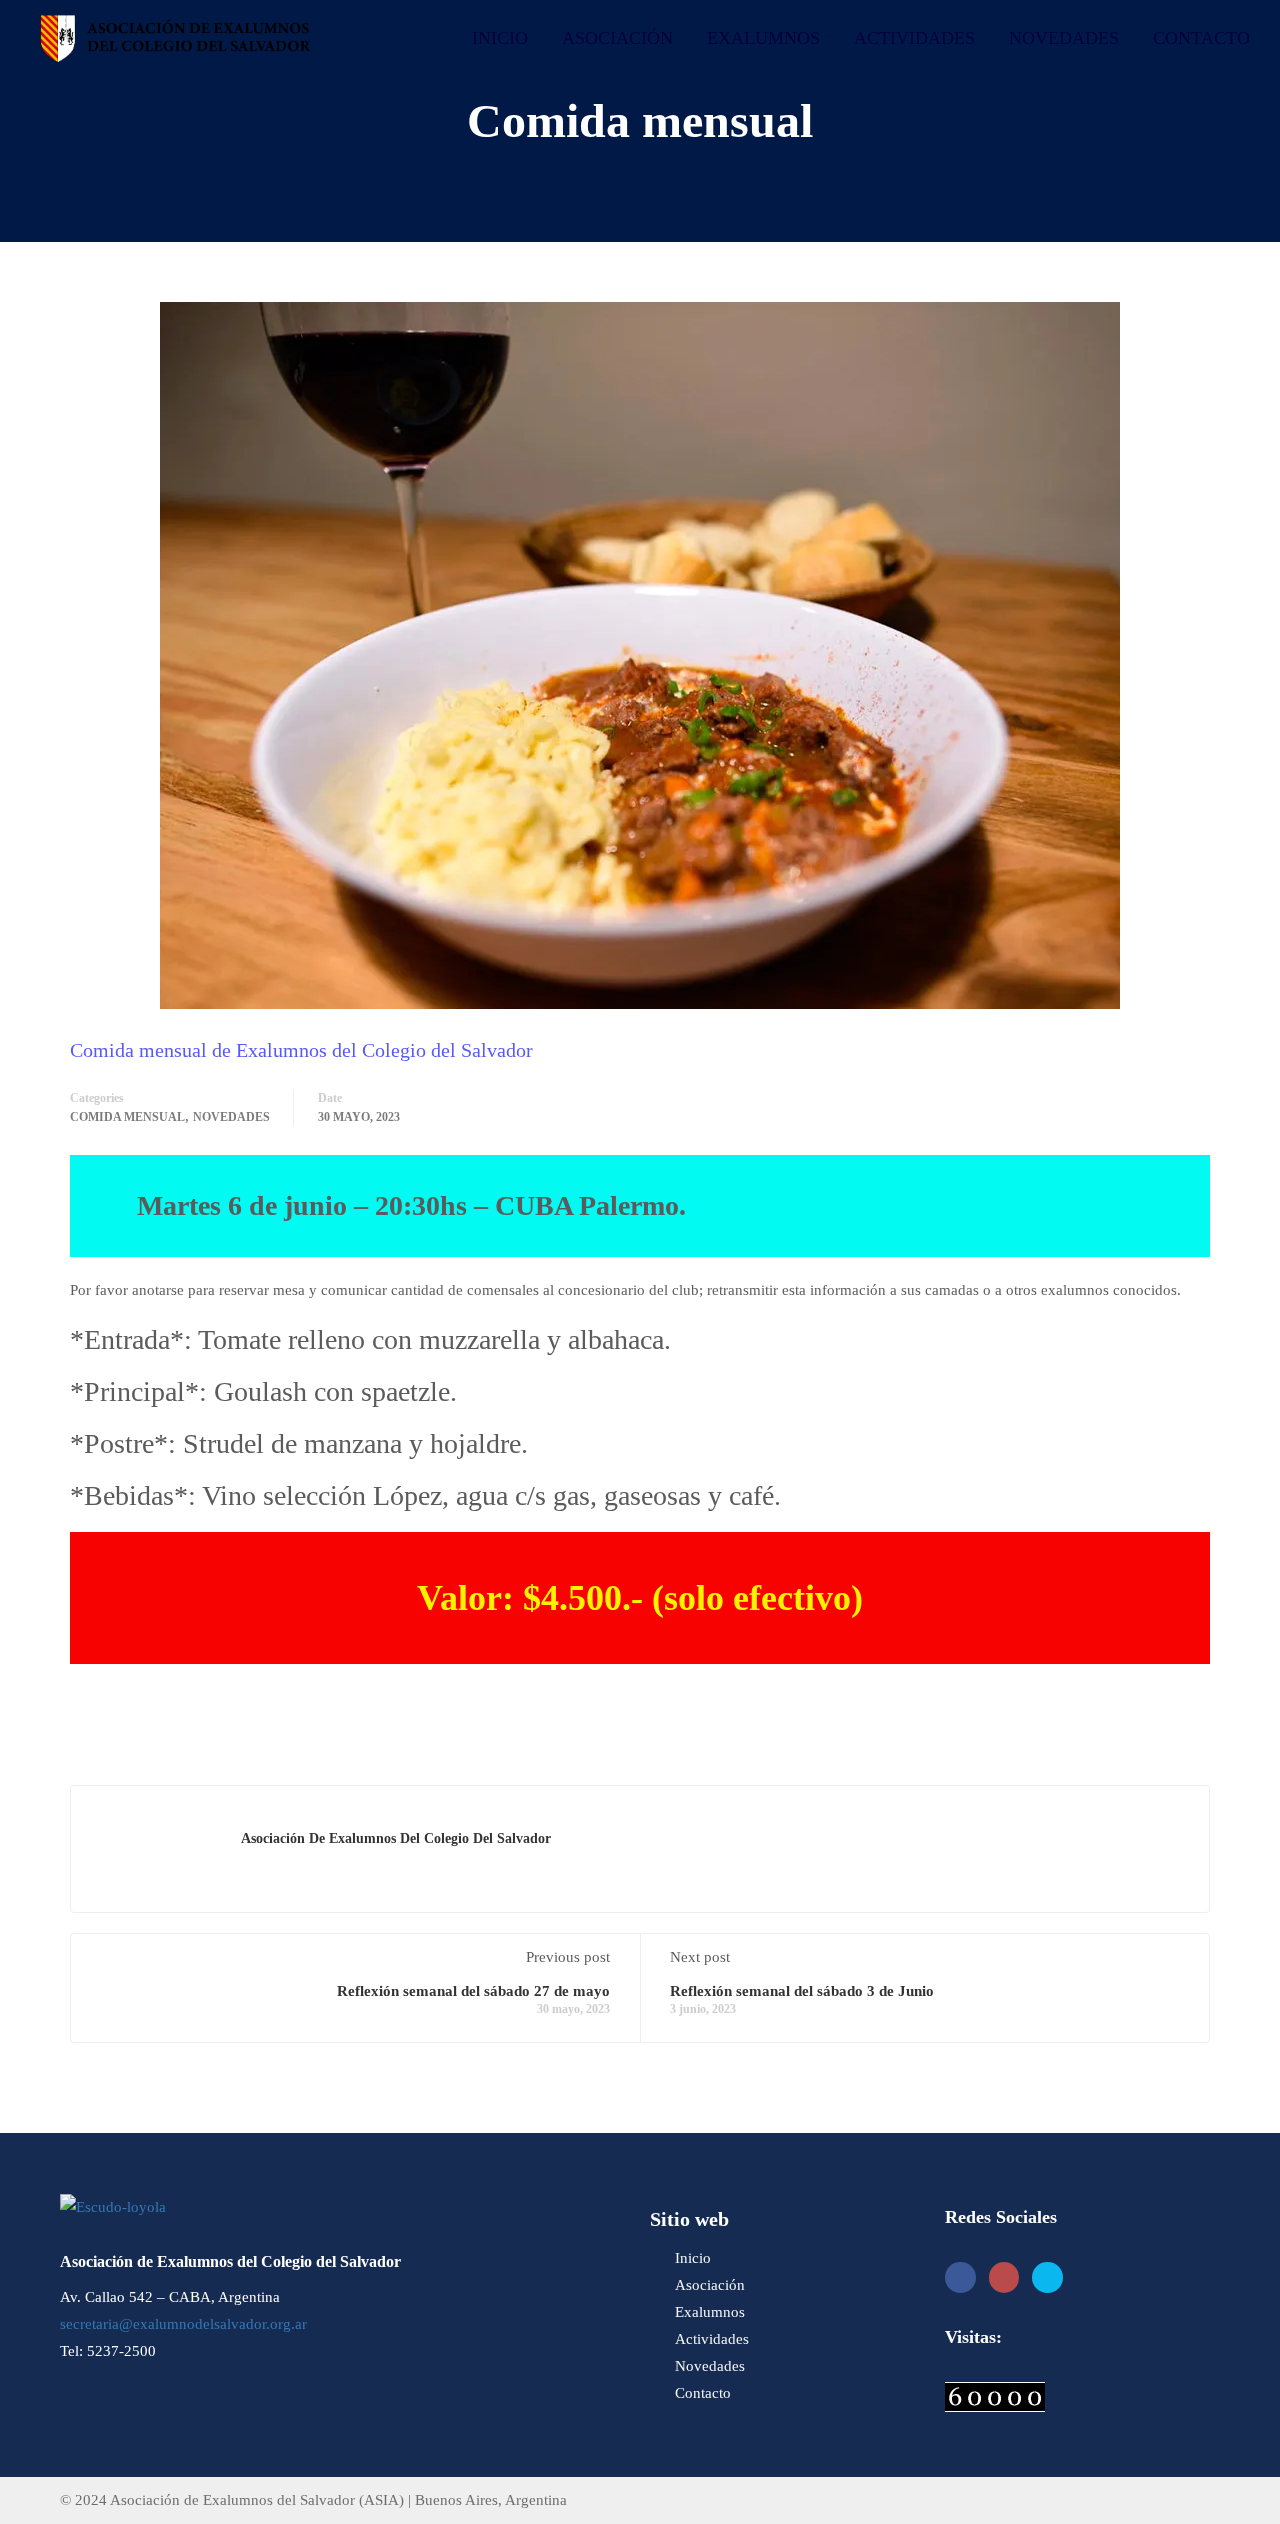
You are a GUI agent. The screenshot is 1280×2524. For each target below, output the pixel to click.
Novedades (1064, 38)
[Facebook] (960, 2277)
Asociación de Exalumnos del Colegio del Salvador (396, 1838)
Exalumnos (763, 38)
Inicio (500, 38)
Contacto (1201, 38)
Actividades (914, 38)
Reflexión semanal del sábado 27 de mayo (473, 1991)
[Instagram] (1004, 2277)
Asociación (617, 38)
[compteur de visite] (995, 2395)
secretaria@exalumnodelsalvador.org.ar (183, 2324)
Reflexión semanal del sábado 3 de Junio (802, 1991)
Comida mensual (127, 1117)
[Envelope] (1047, 2277)
